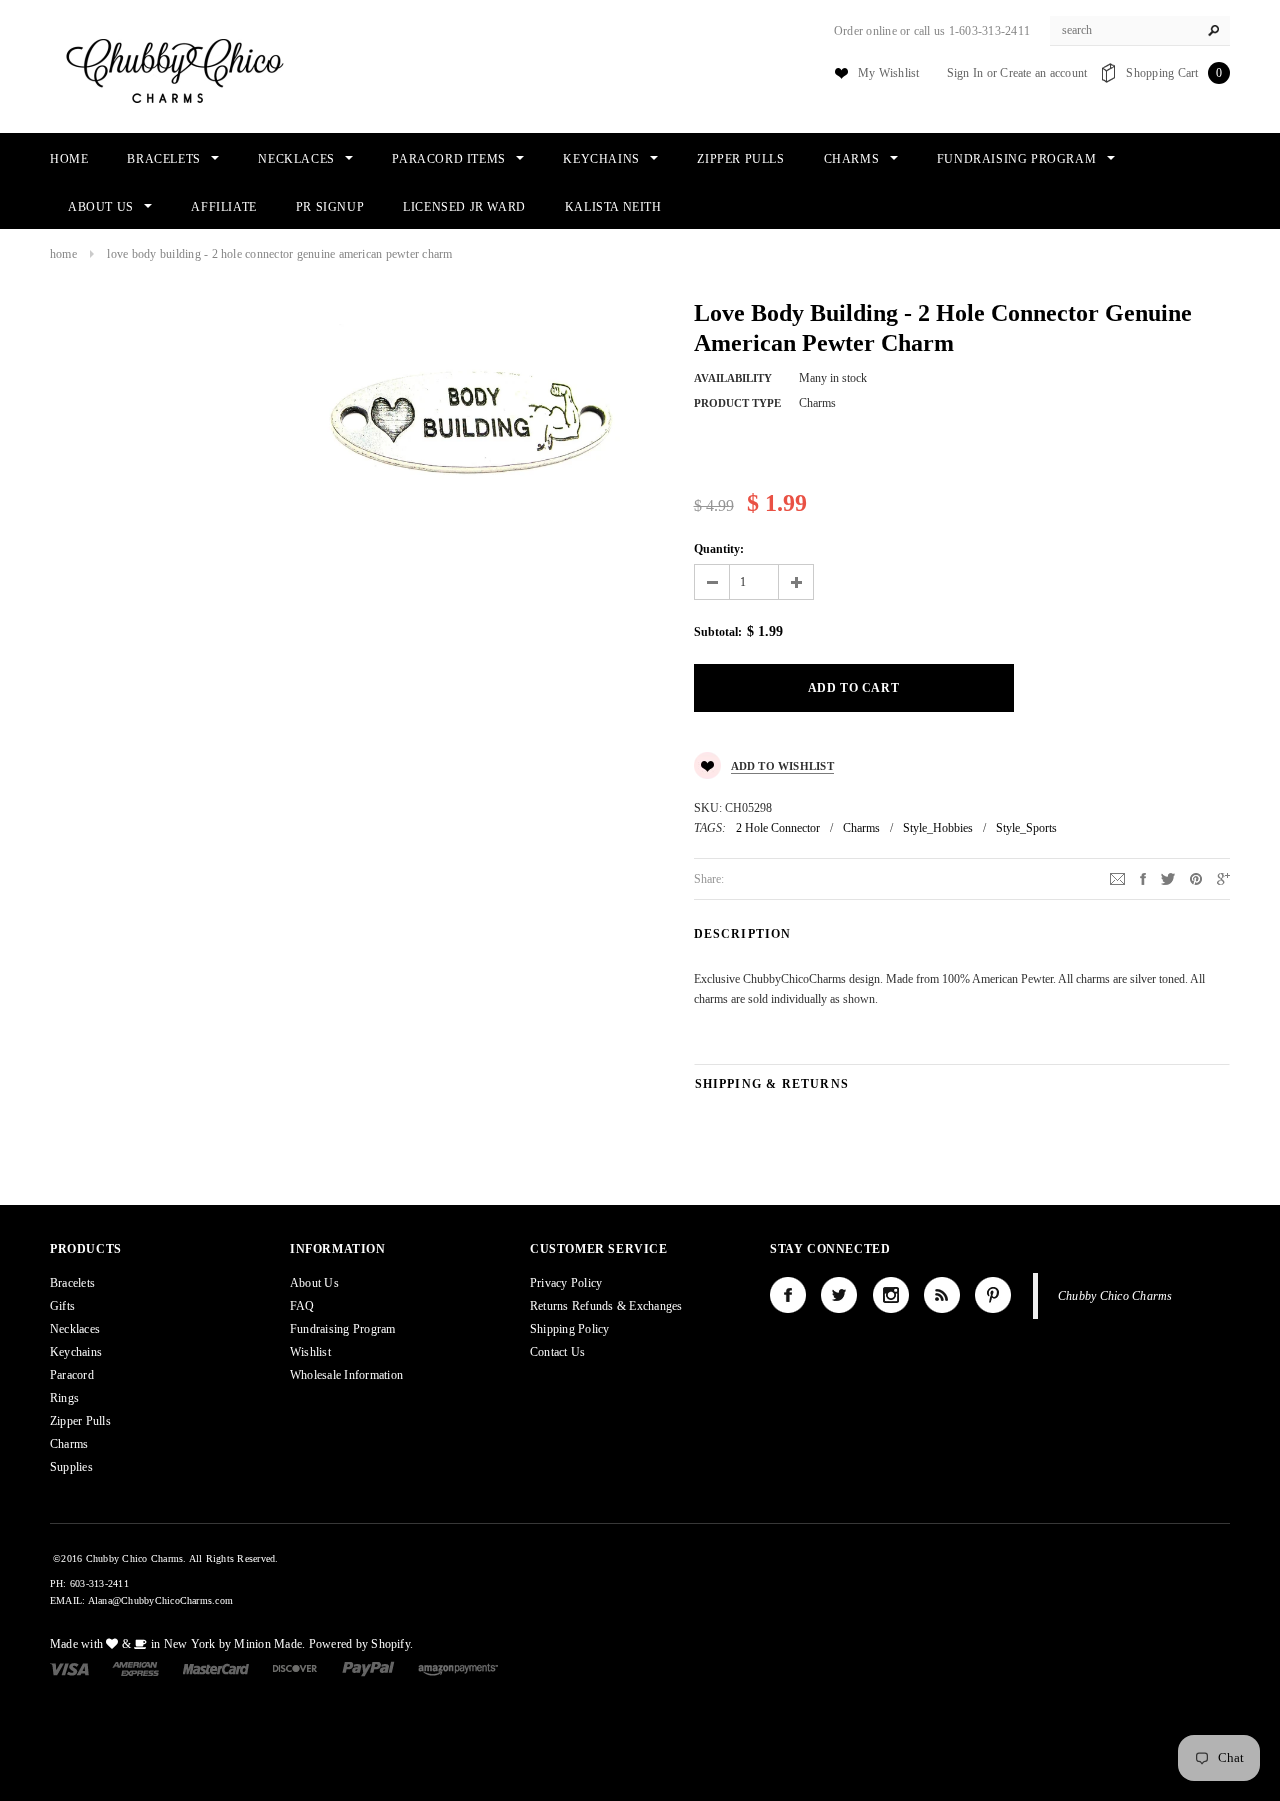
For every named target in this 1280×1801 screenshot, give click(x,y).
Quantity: (719, 549)
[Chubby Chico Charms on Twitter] (839, 1295)
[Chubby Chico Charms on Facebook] (788, 1295)
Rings (64, 1398)
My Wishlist (889, 73)
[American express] (135, 1668)
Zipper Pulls (80, 1421)
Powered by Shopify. (361, 1644)
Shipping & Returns (772, 1084)
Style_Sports (1026, 828)
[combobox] (1140, 31)
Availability (733, 378)
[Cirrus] (458, 1668)
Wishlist (310, 1352)
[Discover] (295, 1668)
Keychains (76, 1352)
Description (743, 934)
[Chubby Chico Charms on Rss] (942, 1295)
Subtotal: (718, 632)
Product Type (737, 403)
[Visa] (69, 1668)
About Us (314, 1283)
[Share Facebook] (1143, 878)
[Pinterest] (1196, 878)
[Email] (1117, 878)
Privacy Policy (566, 1283)
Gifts (62, 1306)
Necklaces (75, 1329)
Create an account (1043, 73)
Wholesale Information (346, 1375)
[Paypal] (368, 1668)
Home (63, 254)
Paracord (72, 1375)
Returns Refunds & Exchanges (606, 1306)
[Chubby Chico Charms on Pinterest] (993, 1295)
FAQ (302, 1306)
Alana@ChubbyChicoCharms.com (160, 1600)
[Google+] (1223, 878)
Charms (861, 828)
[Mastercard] (216, 1668)
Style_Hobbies (938, 828)
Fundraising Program (343, 1329)
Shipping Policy (570, 1329)
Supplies (71, 1467)
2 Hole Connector (778, 828)
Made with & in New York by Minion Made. (177, 1644)
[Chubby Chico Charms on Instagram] (891, 1295)
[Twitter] (1168, 878)
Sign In (965, 73)
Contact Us (557, 1352)
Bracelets (72, 1283)
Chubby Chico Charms (1115, 1296)
